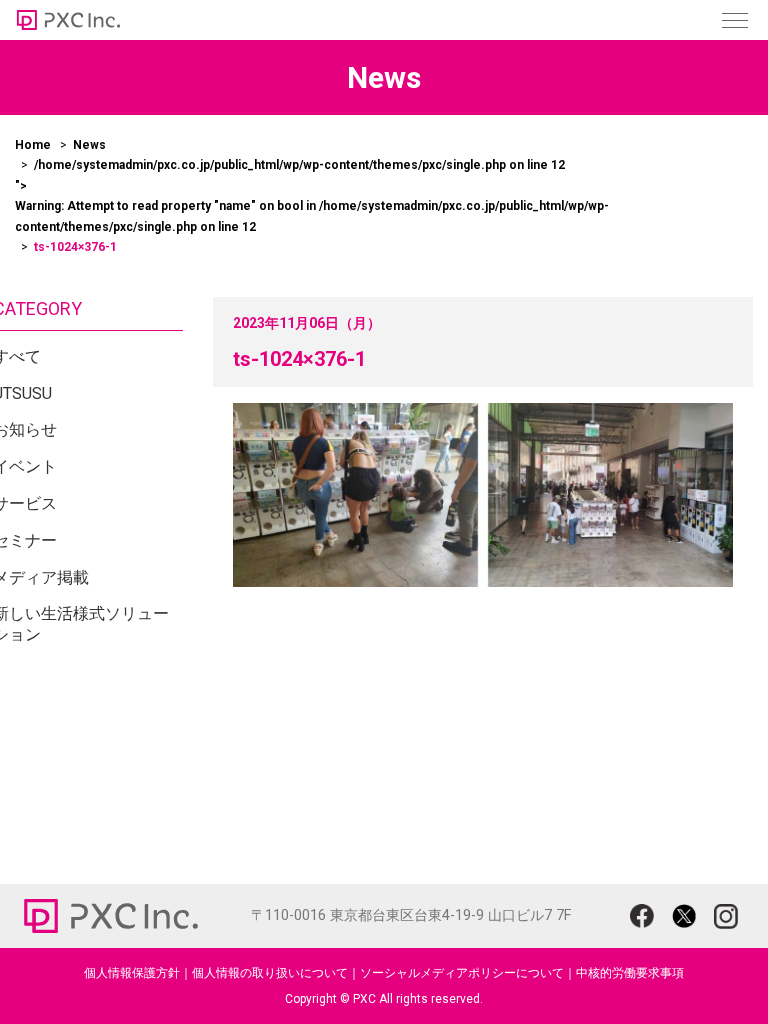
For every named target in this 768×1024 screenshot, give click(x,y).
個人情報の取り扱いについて (270, 973)
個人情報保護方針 (132, 973)
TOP (708, 972)
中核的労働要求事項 (630, 973)
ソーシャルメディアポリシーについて (462, 973)
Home (33, 145)
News (89, 145)
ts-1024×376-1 (299, 359)
